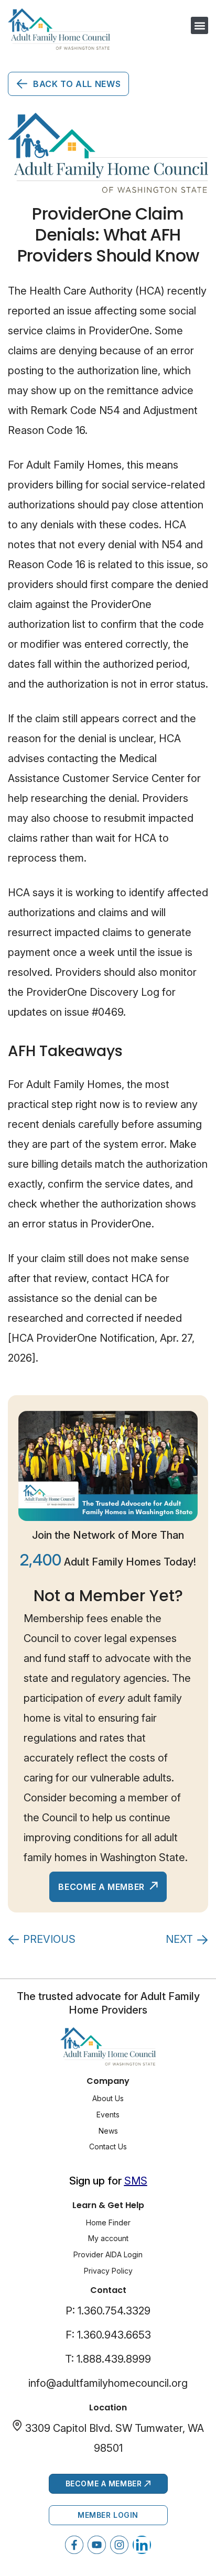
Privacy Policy (108, 2271)
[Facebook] (74, 2545)
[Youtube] (97, 2545)
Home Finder (108, 2222)
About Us (108, 2098)
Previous (49, 1939)
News (108, 2131)
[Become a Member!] (108, 1466)
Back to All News (77, 84)
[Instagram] (119, 2545)
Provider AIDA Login (108, 2254)
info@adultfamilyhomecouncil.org (108, 2383)
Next (179, 1939)
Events (108, 2115)
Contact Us (108, 2146)
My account (108, 2238)
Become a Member (102, 1887)
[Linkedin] (142, 2545)
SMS (136, 2181)
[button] (199, 25)
